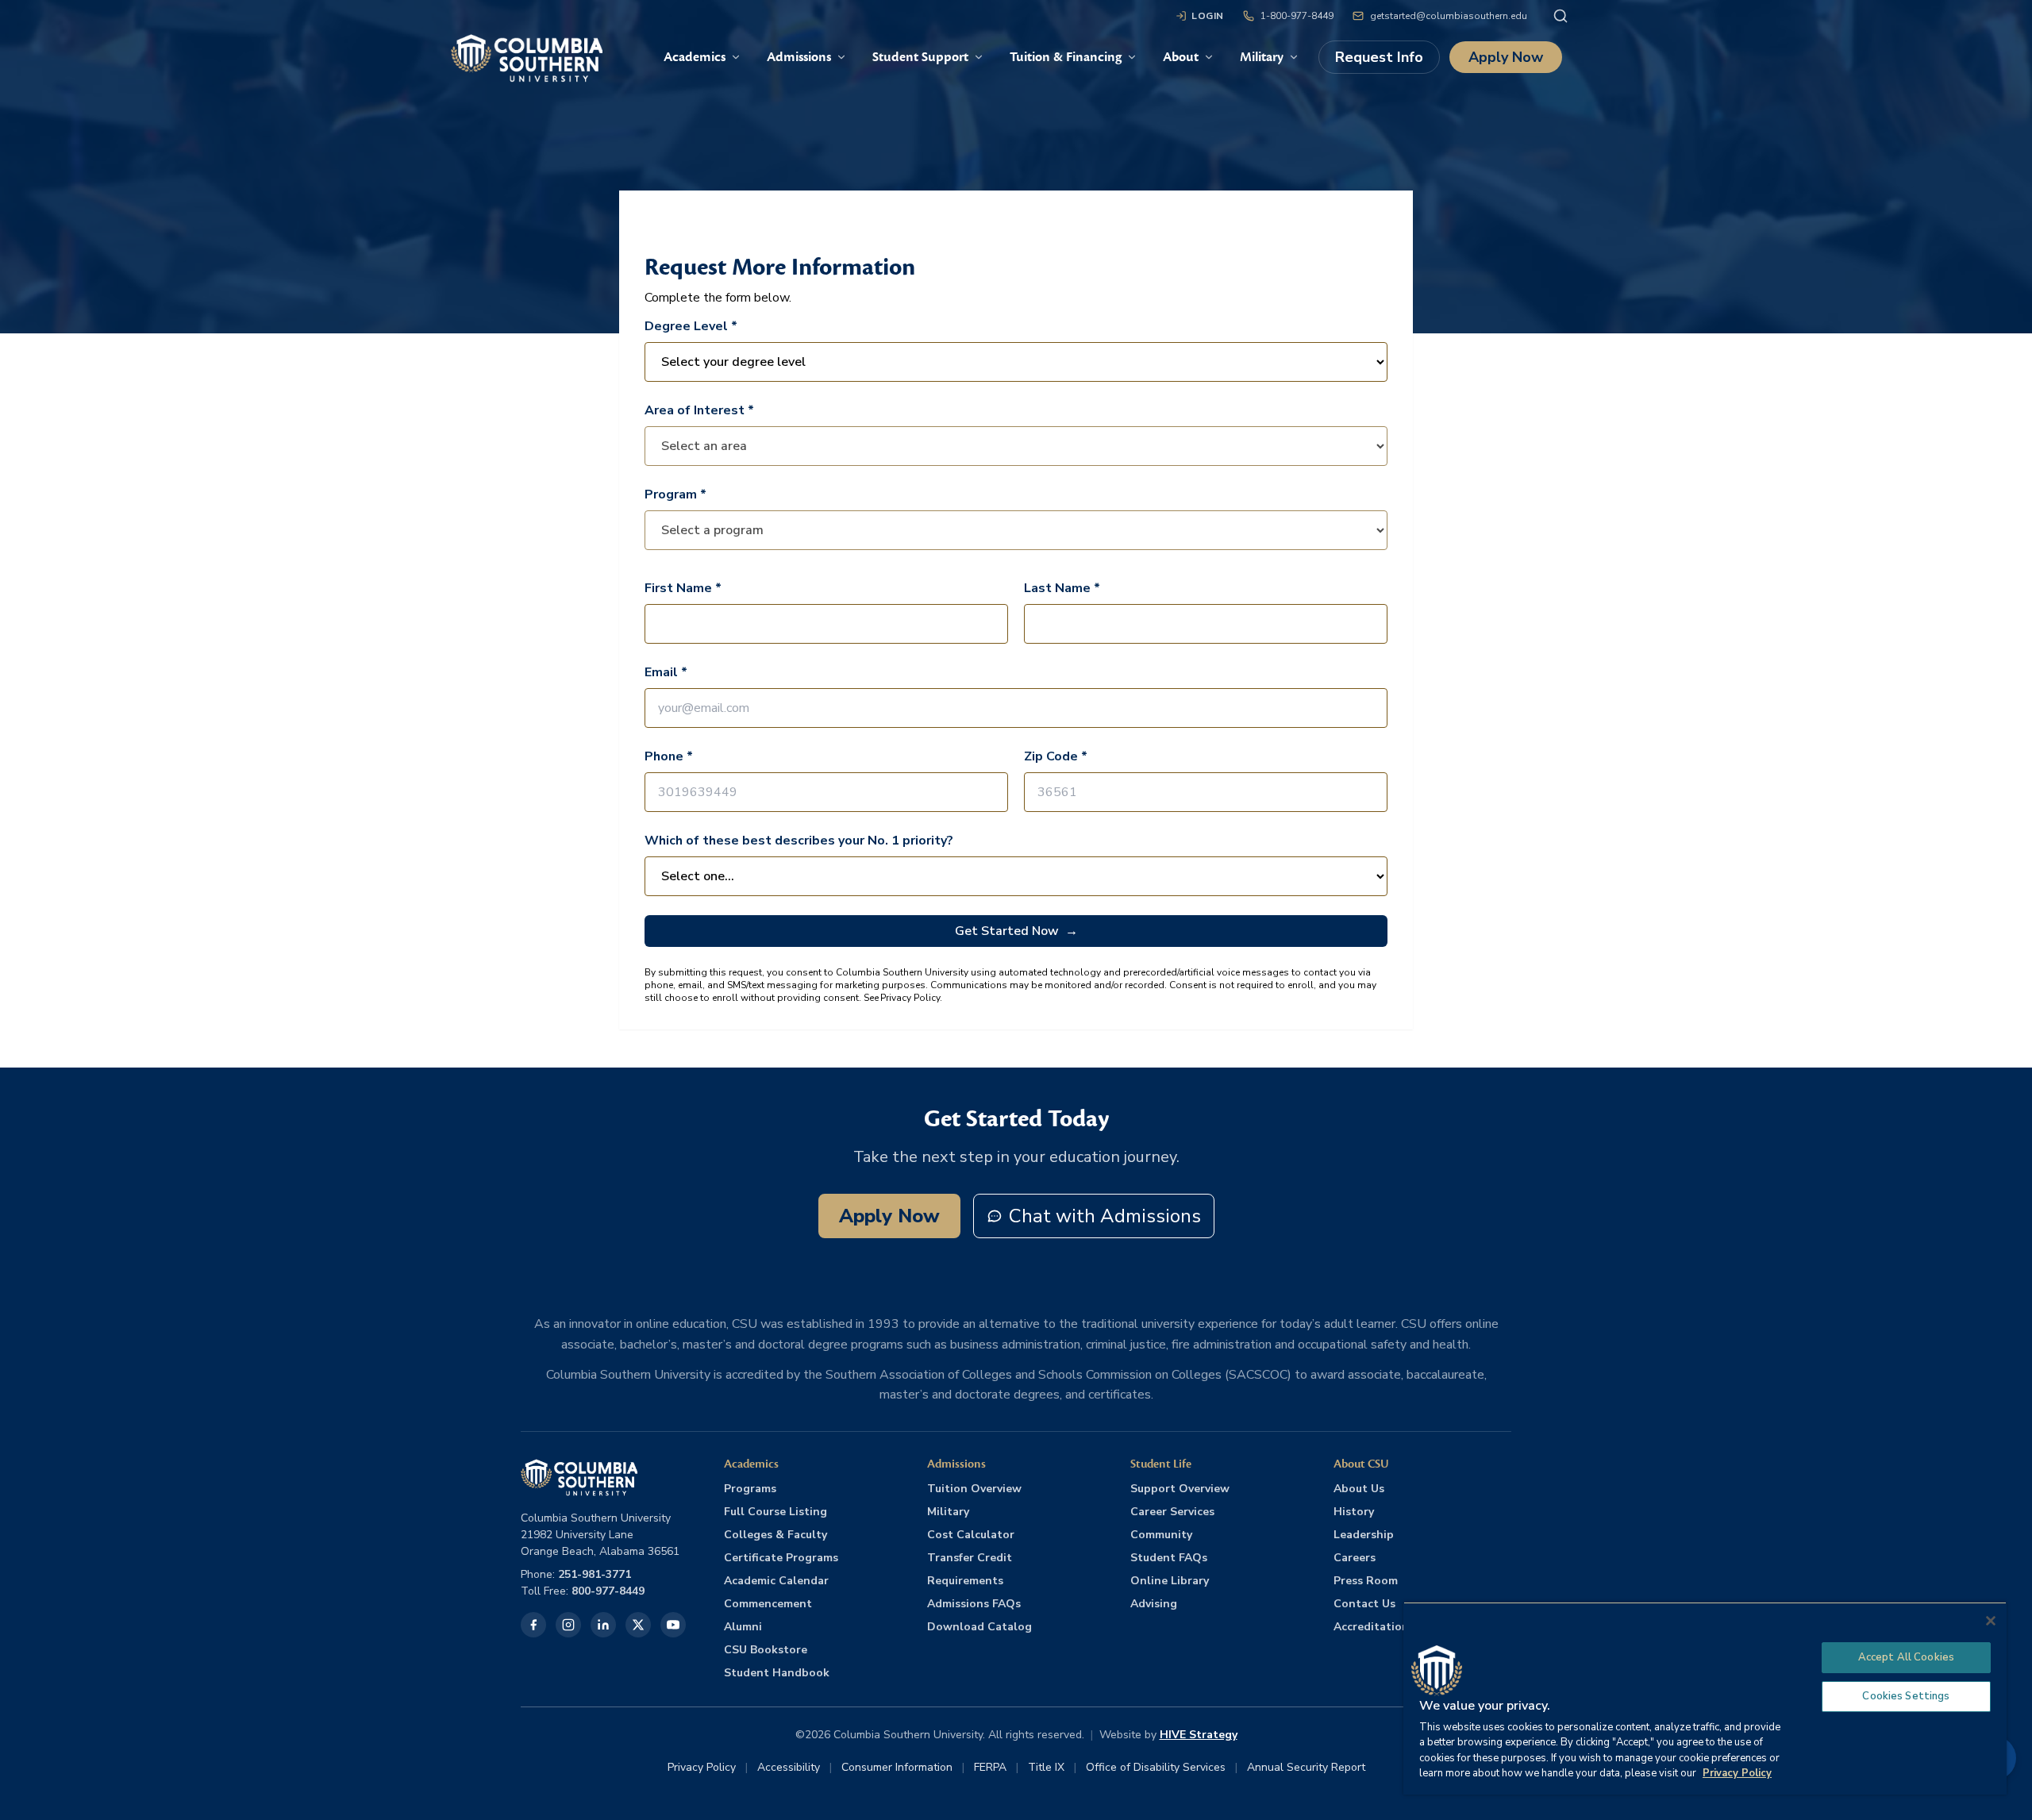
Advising (1154, 1604)
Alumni (743, 1627)
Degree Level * (691, 326)
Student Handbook (777, 1673)
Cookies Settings (1906, 1696)
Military (948, 1512)
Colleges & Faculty (775, 1535)
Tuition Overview (974, 1489)
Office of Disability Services (1156, 1767)
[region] (1705, 1698)
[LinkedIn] (603, 1625)
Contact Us (1364, 1604)
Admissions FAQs (974, 1604)
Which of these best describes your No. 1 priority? (799, 841)
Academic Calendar (776, 1581)
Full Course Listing (775, 1512)
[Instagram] (568, 1625)
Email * (666, 672)
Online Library (1170, 1581)
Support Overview (1180, 1489)
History (1354, 1512)
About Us (1359, 1489)
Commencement (768, 1604)
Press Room (1366, 1581)
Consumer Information (897, 1767)
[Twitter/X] (638, 1625)
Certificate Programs (781, 1558)
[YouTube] (673, 1625)
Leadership (1364, 1535)
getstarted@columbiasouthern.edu (1449, 16)
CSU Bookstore (766, 1650)
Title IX (1046, 1767)
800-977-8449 (608, 1591)
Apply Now (1506, 57)
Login (1208, 16)
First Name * (683, 588)
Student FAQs (1169, 1558)
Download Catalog (979, 1627)
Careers (1355, 1558)
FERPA (990, 1767)
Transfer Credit (970, 1558)
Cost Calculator (971, 1535)
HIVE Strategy (1199, 1735)
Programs (750, 1489)
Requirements (965, 1581)
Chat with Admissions (1105, 1216)
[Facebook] (533, 1625)
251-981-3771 (595, 1574)
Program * (675, 494)
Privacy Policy (702, 1767)
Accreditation (1371, 1627)
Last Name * (1062, 588)
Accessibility (789, 1767)
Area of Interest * (699, 410)
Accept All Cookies (1906, 1657)
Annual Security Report (1306, 1767)
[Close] (1991, 1621)
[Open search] (1561, 16)
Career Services (1172, 1512)
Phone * (669, 756)
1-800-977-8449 (1297, 16)
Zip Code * (1056, 756)
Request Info (1379, 57)
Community (1161, 1535)
